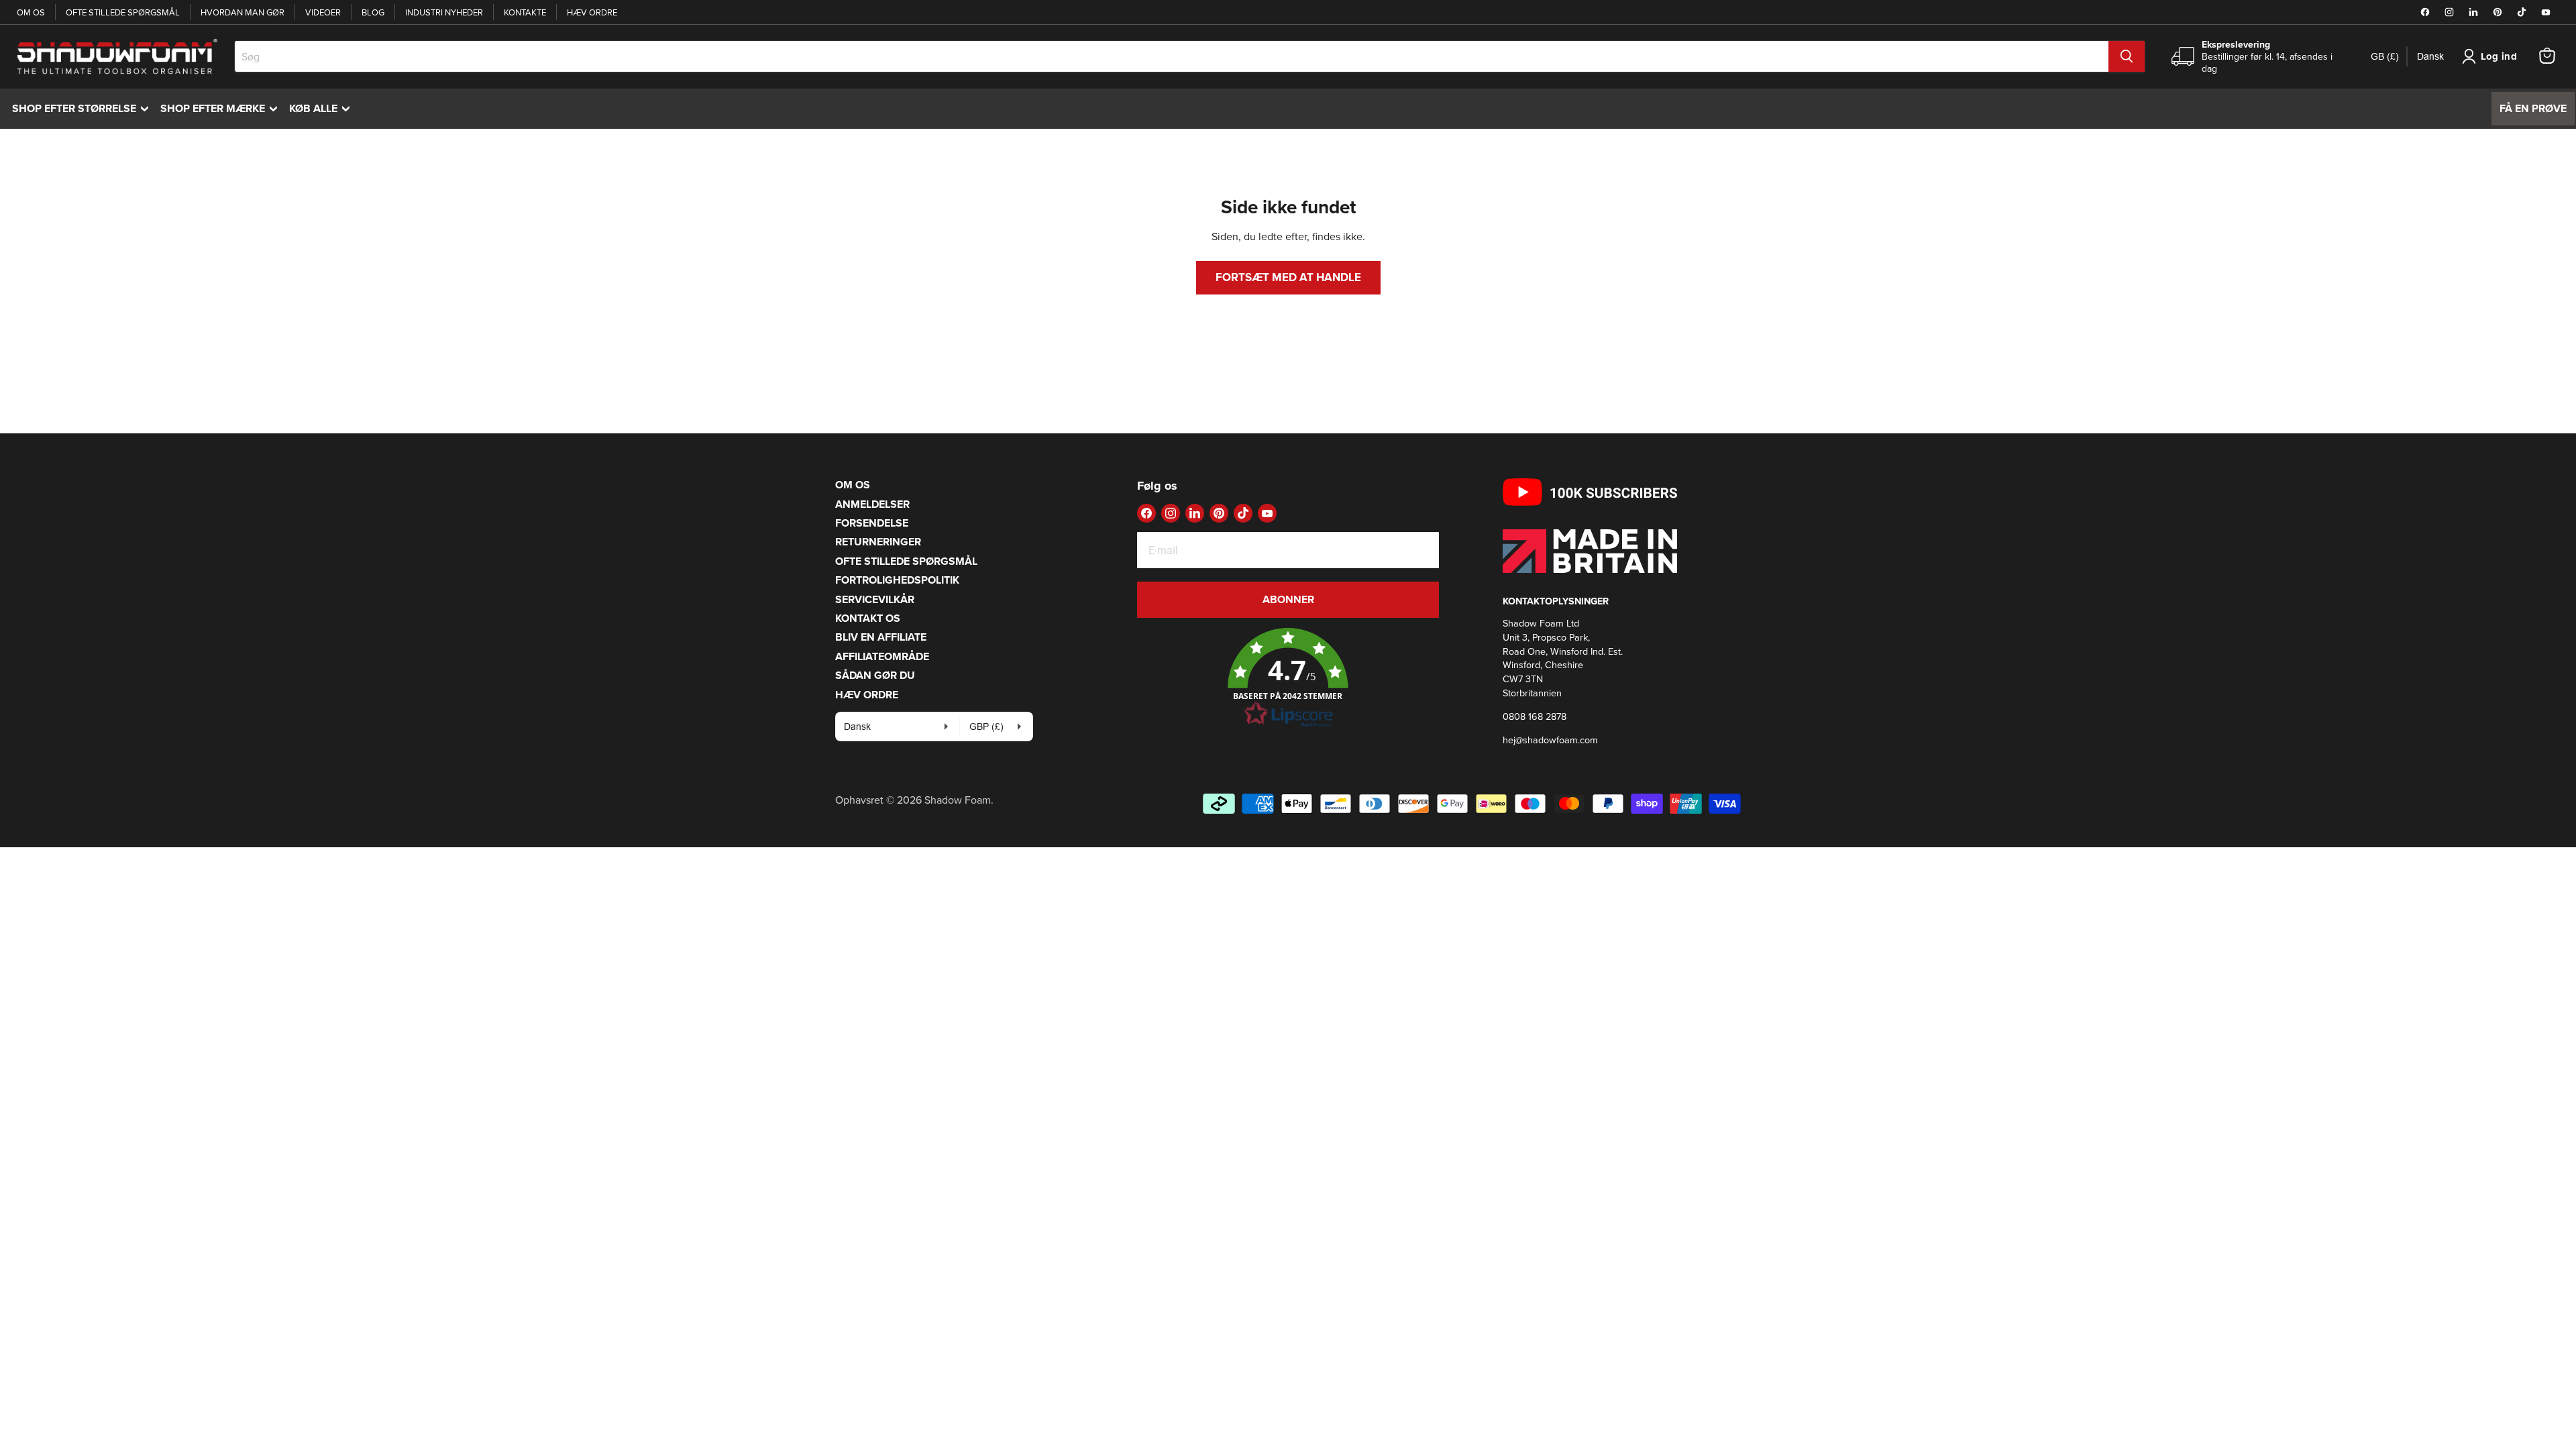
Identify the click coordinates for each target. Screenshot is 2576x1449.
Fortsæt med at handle (1288, 277)
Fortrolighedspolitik (897, 580)
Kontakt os (868, 618)
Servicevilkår (875, 599)
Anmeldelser (872, 504)
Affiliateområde (882, 656)
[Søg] (2127, 56)
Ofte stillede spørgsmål (123, 12)
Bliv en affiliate (881, 637)
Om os (31, 12)
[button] (1288, 678)
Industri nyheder (444, 12)
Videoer (323, 12)
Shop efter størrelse (84, 108)
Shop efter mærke (222, 108)
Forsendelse (872, 523)
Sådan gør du (875, 675)
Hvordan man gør (243, 12)
